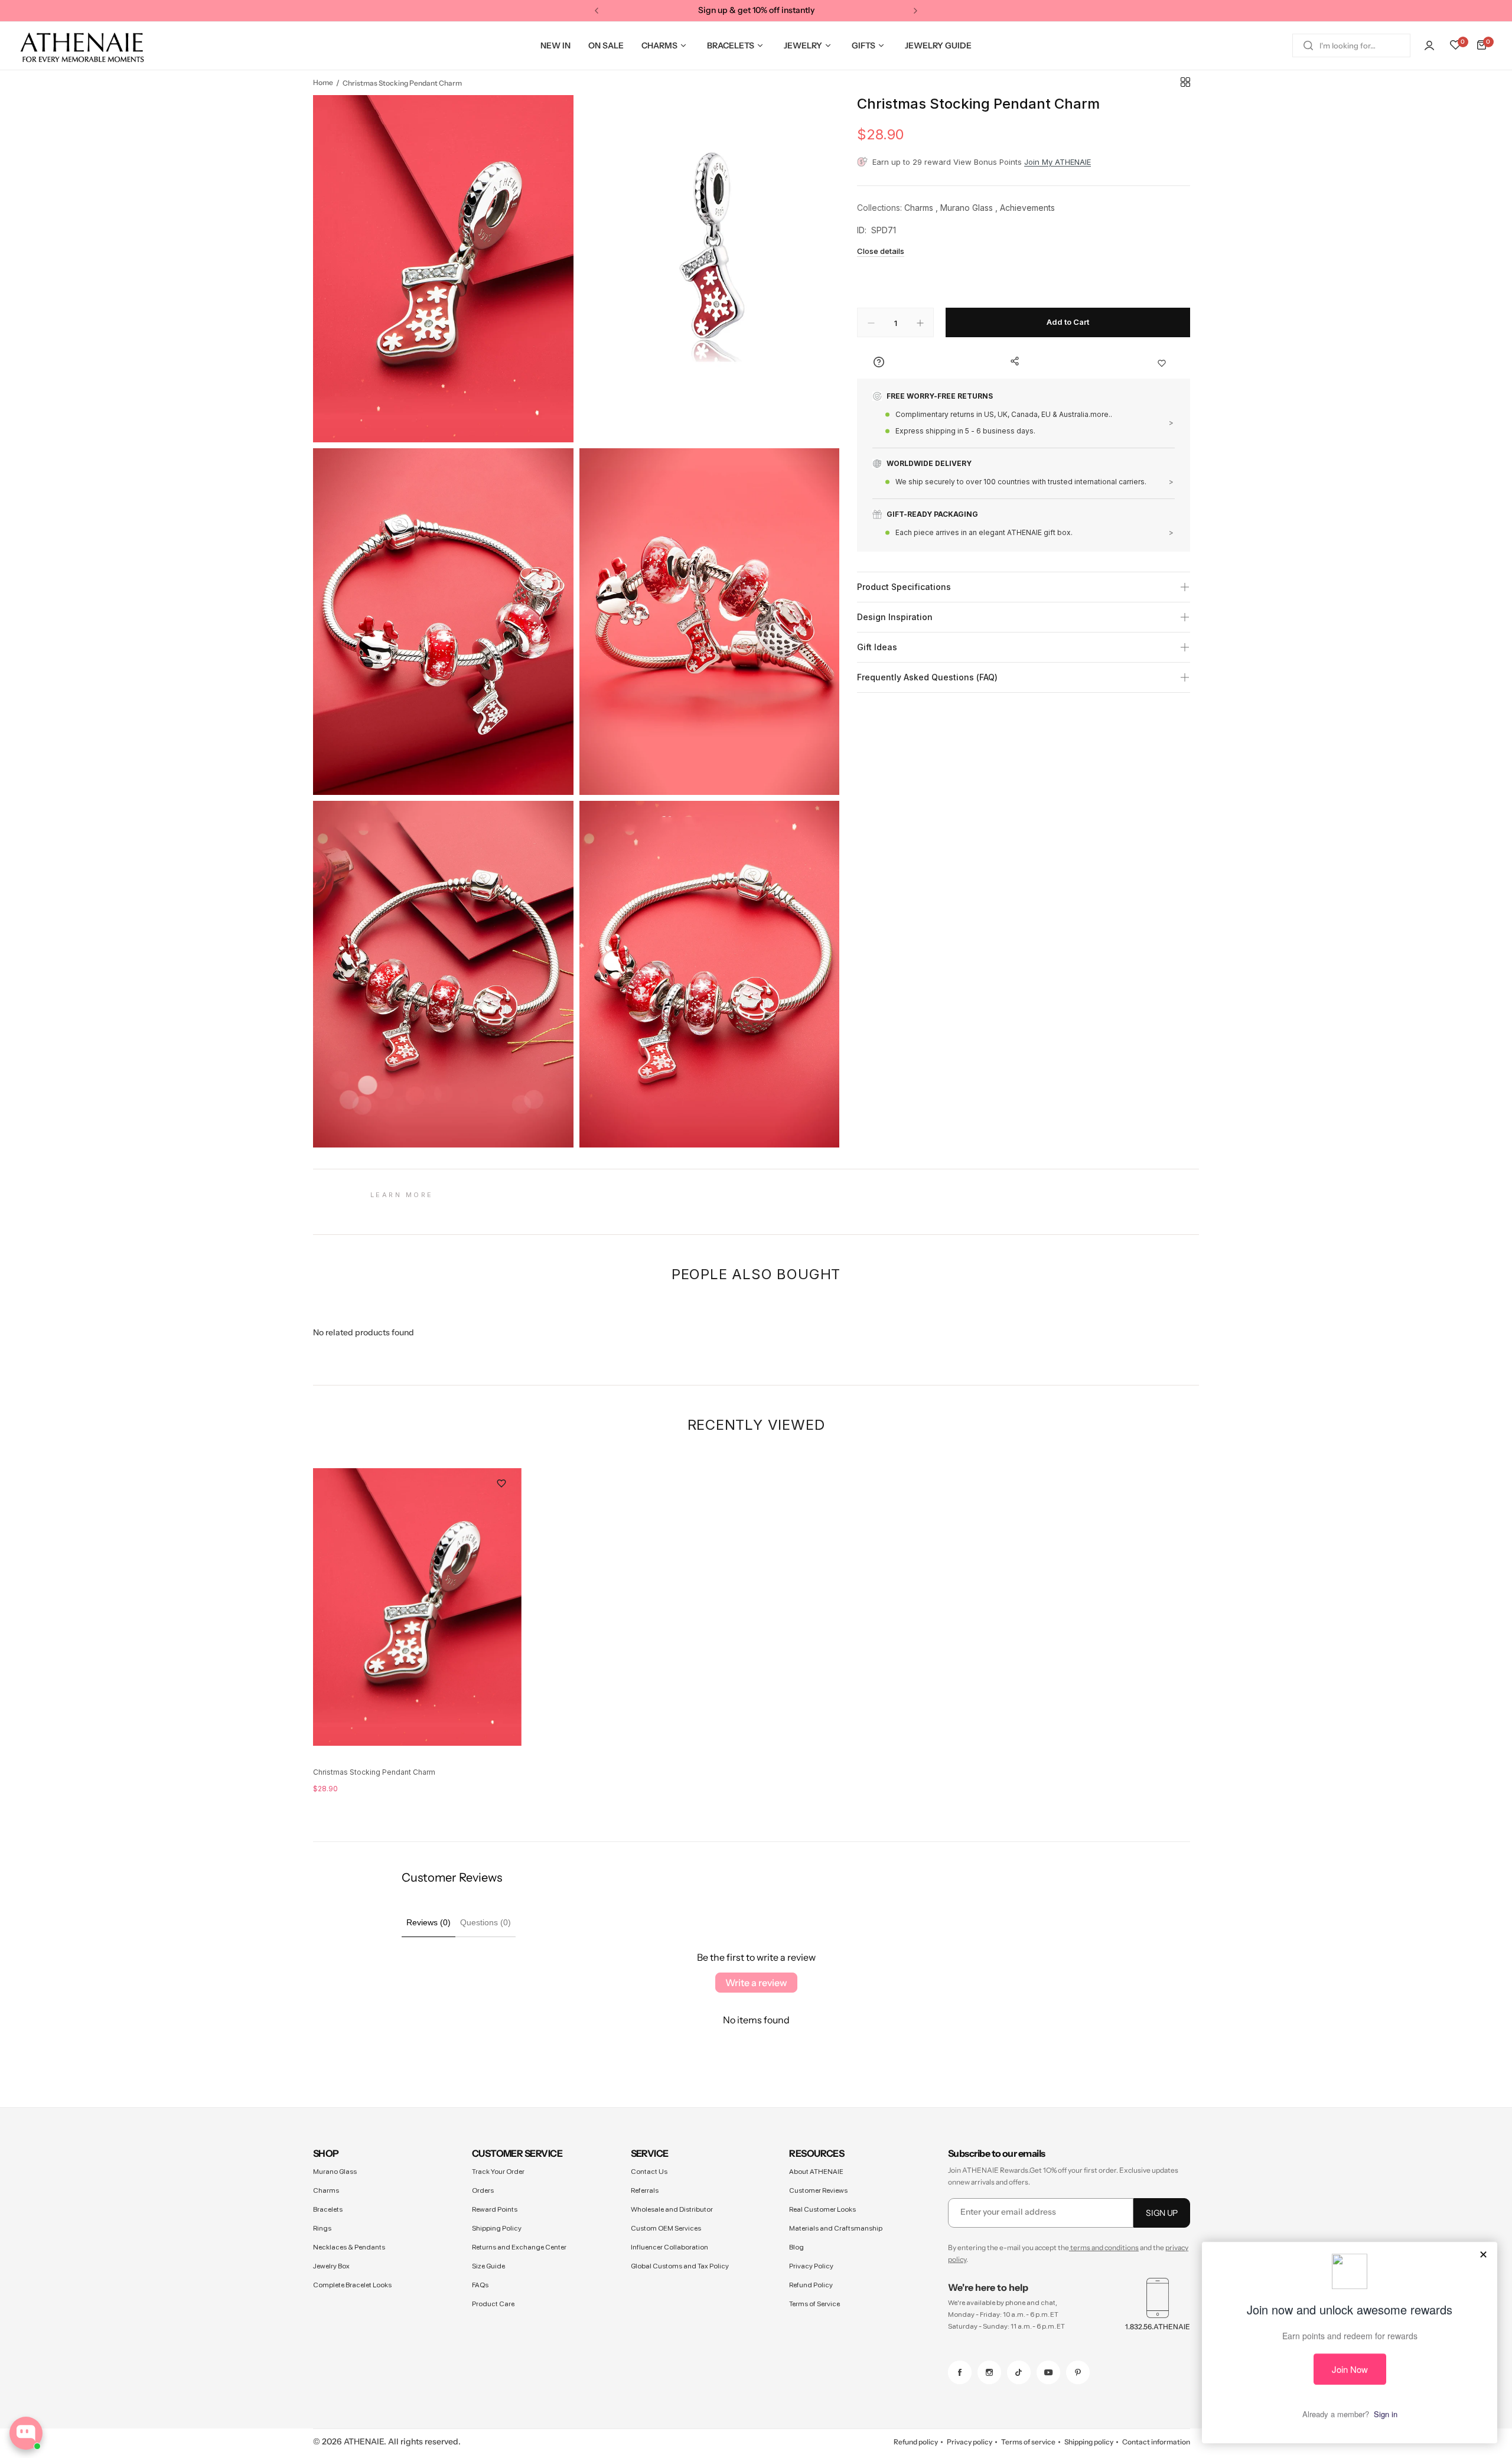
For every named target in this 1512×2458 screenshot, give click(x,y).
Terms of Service (814, 2304)
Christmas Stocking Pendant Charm (374, 1772)
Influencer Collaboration (669, 2247)
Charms (919, 208)
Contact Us (649, 2172)
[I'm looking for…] (1308, 45)
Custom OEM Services (666, 2228)
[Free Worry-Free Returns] (1024, 420)
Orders (483, 2190)
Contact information (1156, 2442)
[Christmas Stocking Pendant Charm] (417, 1607)
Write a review (756, 1983)
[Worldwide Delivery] (1024, 479)
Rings (322, 2228)
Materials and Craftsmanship (836, 2228)
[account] (1429, 45)
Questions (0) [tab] (485, 1922)
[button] (597, 11)
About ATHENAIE (816, 2172)
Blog (796, 2247)
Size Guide (488, 2266)
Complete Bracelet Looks (352, 2285)
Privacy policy (970, 2442)
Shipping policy (1089, 2442)
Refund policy (916, 2442)
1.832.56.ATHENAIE (1158, 2327)
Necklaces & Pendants (349, 2247)
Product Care (493, 2304)
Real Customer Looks (822, 2209)
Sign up (1162, 2213)
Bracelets (328, 2209)
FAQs (480, 2285)
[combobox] (1351, 45)
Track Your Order (498, 2172)
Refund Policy (811, 2285)
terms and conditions (1104, 2247)
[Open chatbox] (26, 2433)
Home (323, 82)
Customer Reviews (818, 2190)
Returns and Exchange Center (519, 2247)
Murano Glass (967, 208)
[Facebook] (960, 2372)
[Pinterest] (1078, 2372)
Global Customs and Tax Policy (680, 2266)
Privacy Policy (811, 2266)
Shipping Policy (497, 2228)
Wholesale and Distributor (672, 2209)
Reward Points (495, 2209)
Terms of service (1028, 2442)
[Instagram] (989, 2372)
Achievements (1027, 208)
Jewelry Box (331, 2266)
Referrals (645, 2190)
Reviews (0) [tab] (428, 1922)
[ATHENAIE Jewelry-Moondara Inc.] (82, 46)
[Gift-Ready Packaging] (1024, 524)
